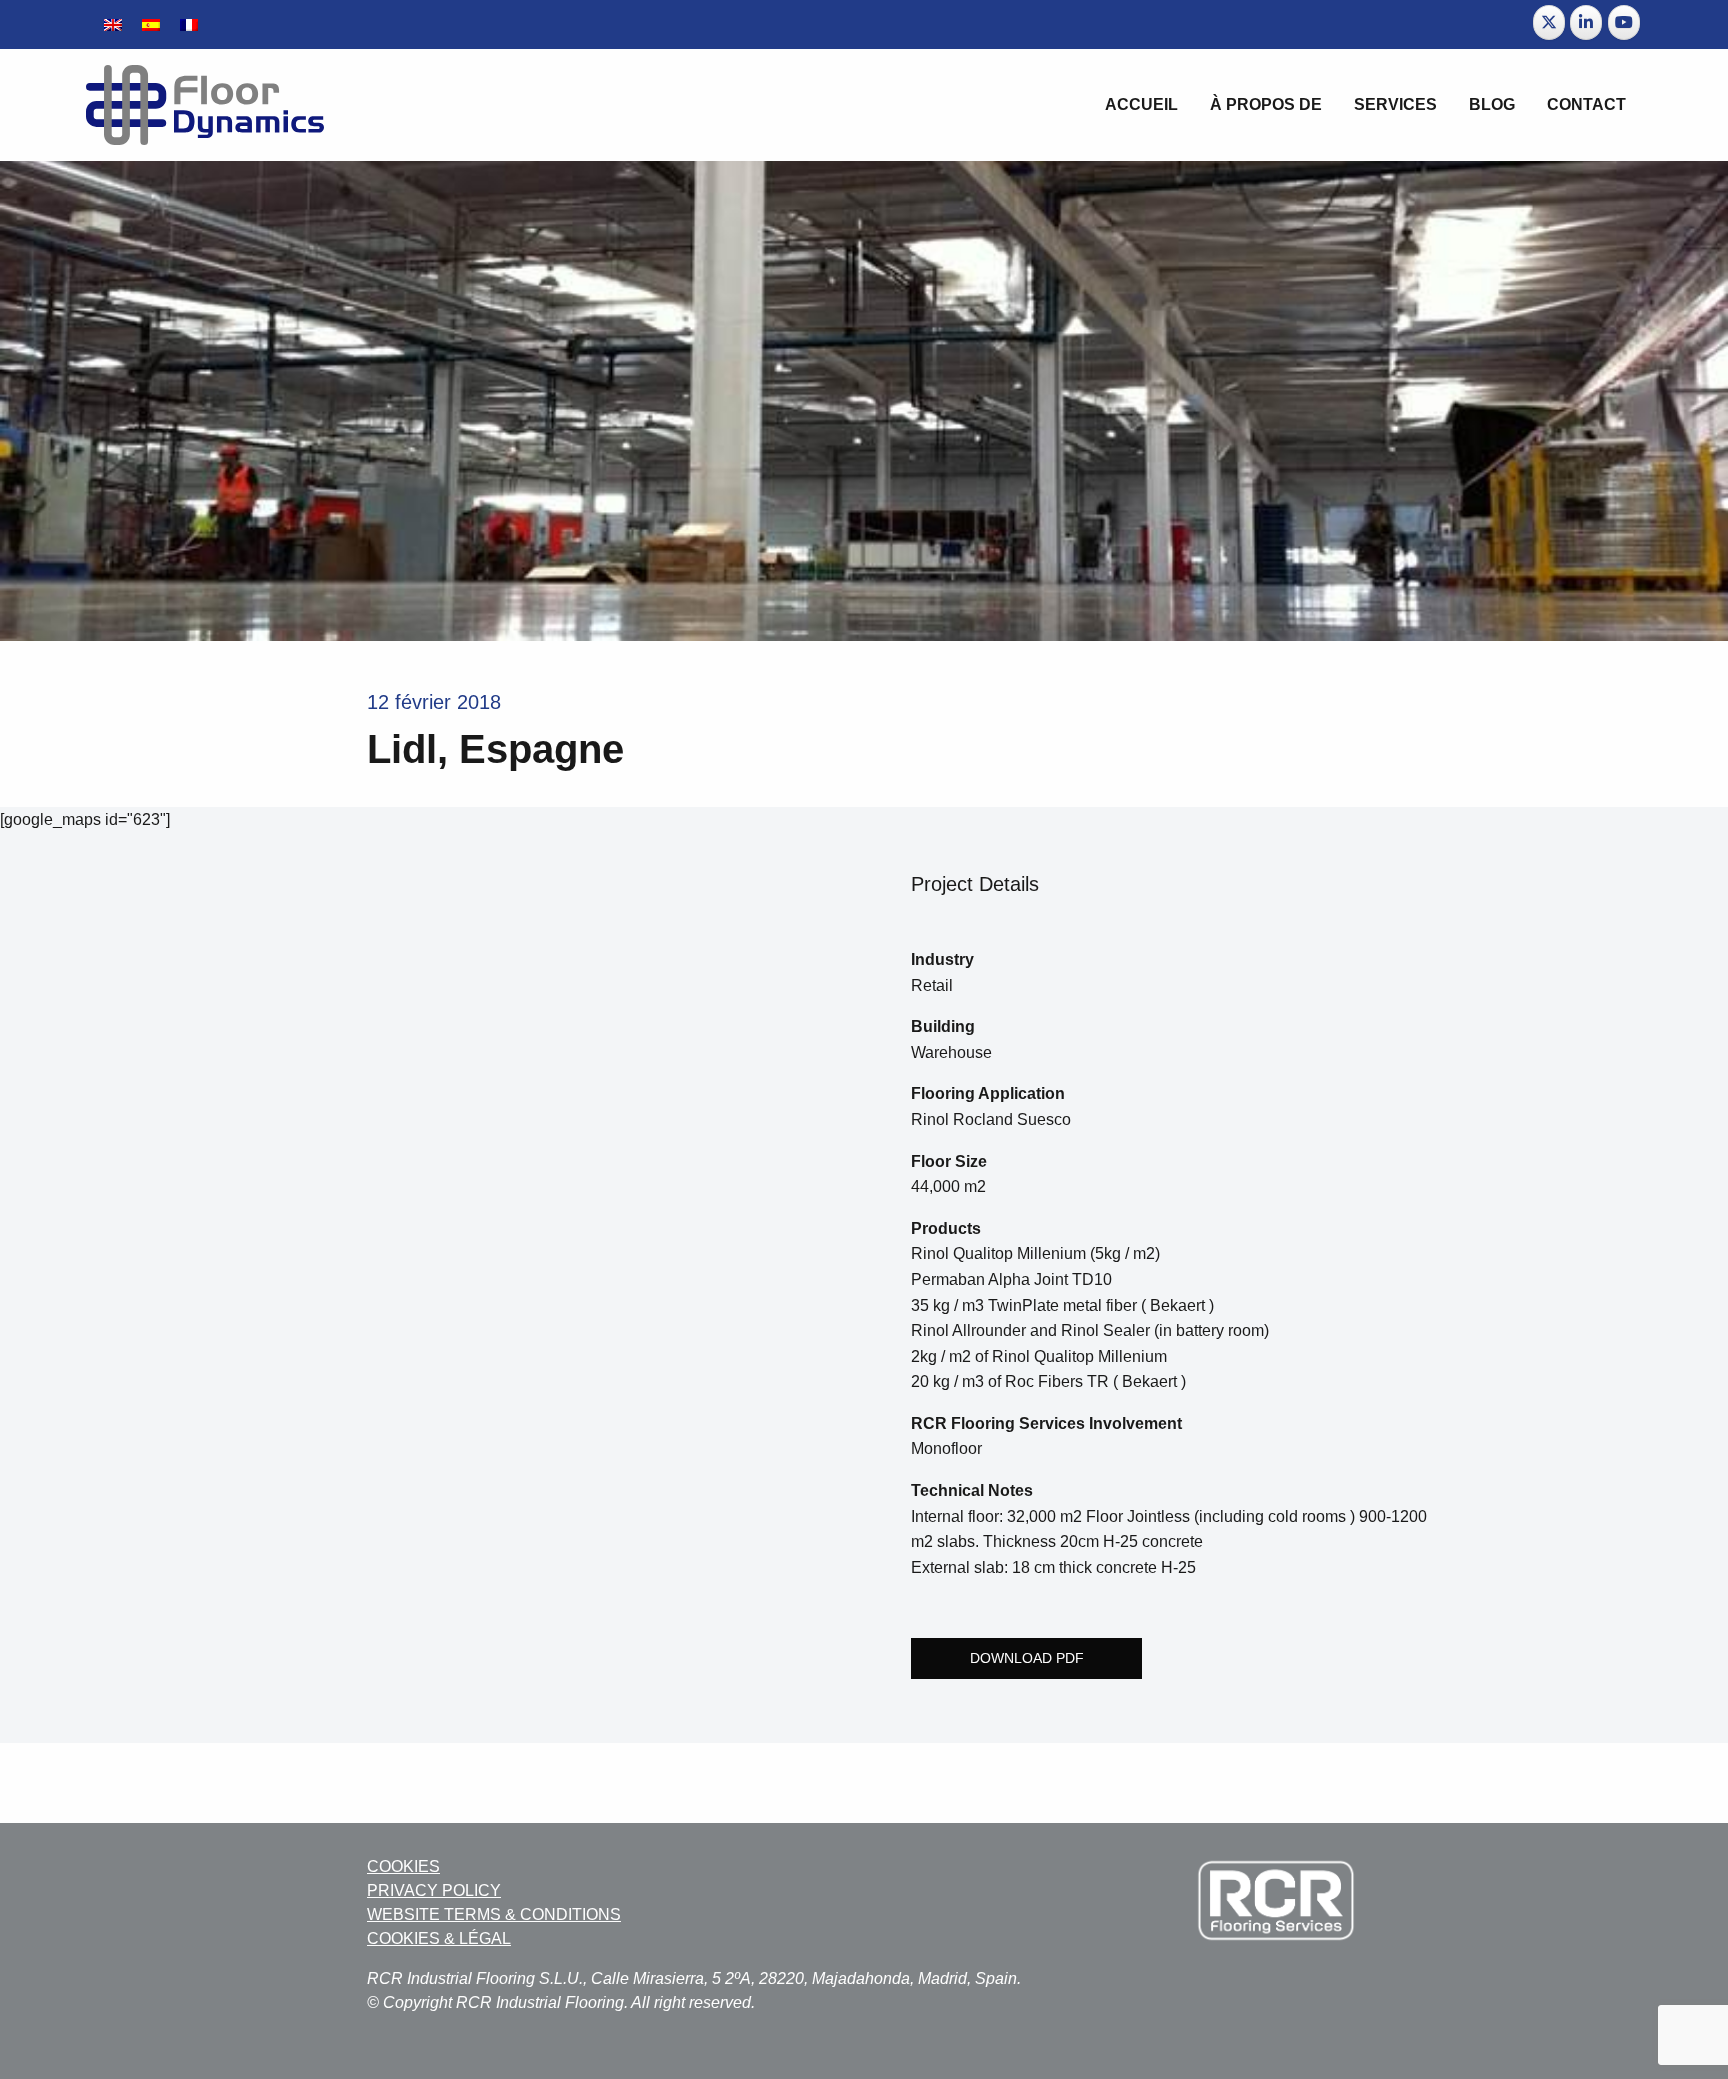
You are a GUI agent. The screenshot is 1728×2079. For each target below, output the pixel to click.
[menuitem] (1141, 105)
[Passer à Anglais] (113, 24)
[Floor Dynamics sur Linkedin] (1586, 22)
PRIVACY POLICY (434, 1890)
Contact (1586, 104)
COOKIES (403, 1866)
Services (1395, 104)
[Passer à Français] (189, 24)
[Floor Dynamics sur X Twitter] (1549, 22)
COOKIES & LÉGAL (439, 1938)
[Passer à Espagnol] (151, 24)
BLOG (1492, 104)
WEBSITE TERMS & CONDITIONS (494, 1914)
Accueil (1141, 104)
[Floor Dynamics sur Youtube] (1624, 22)
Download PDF (1027, 1658)
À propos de (1266, 104)
